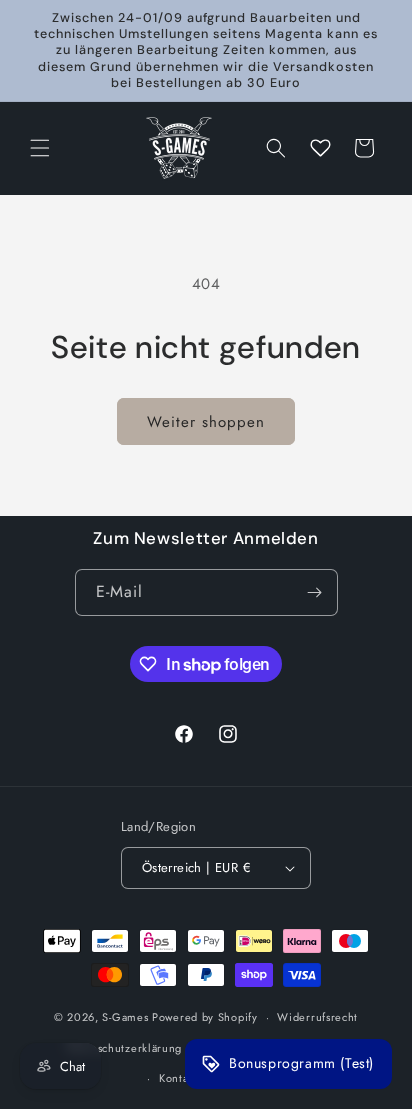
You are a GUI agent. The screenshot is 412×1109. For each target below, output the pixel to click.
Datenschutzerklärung (124, 1048)
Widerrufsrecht (317, 1017)
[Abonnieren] (315, 592)
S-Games (125, 1017)
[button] (40, 148)
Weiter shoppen (206, 422)
